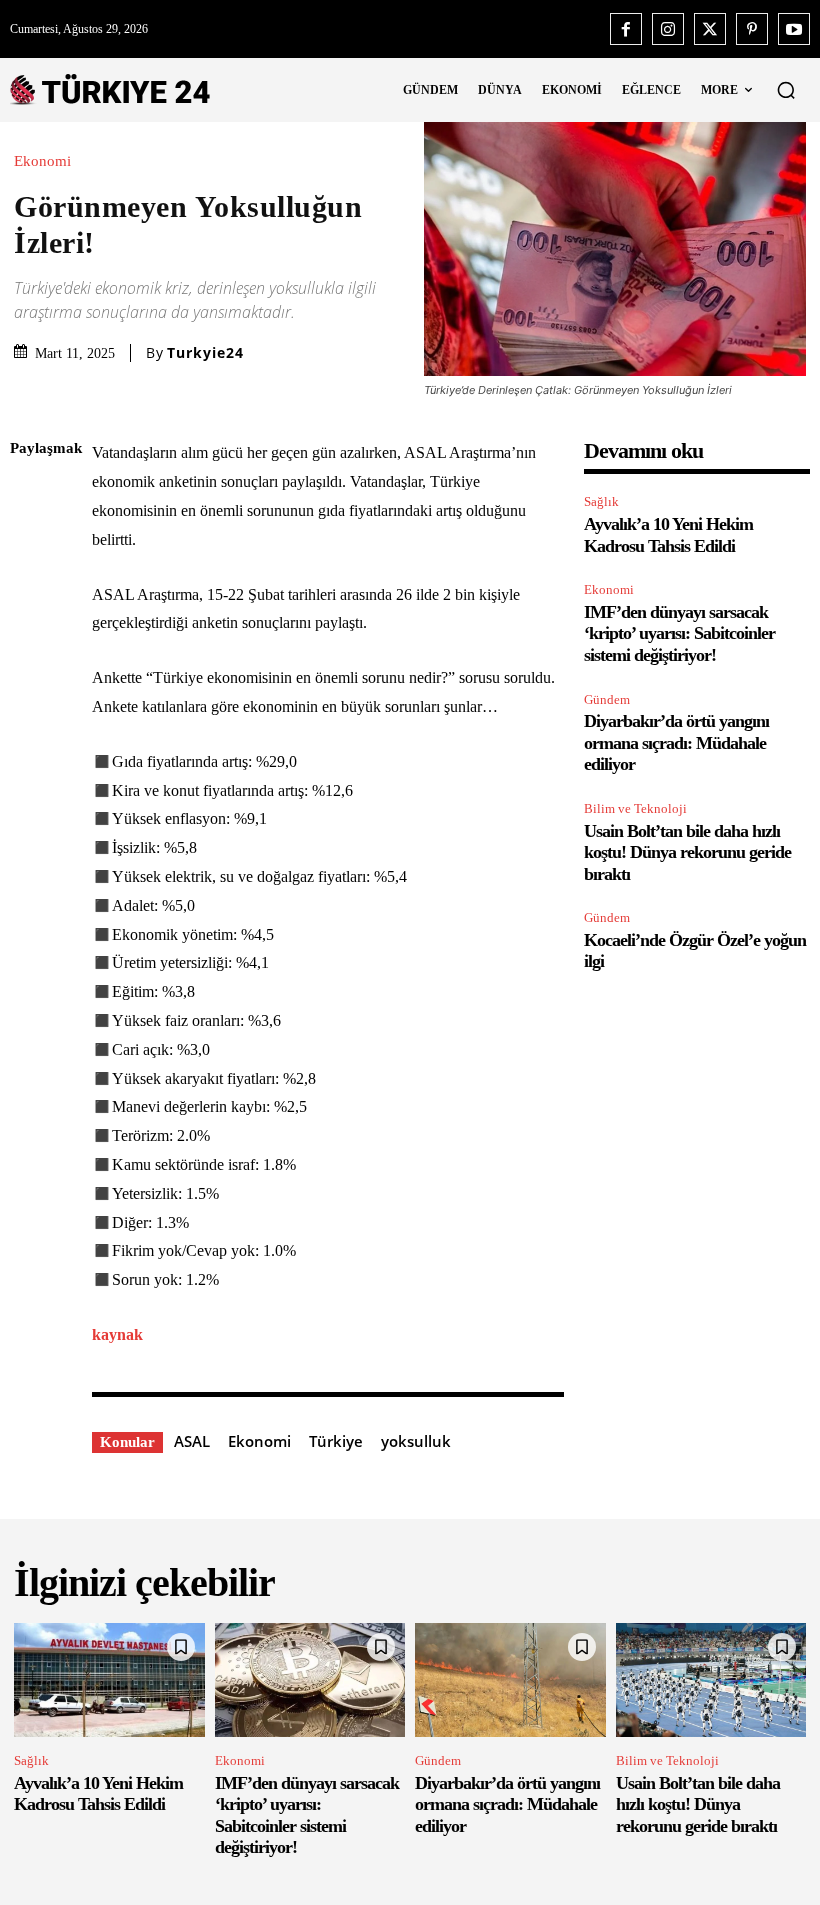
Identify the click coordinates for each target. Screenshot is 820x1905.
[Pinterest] (752, 29)
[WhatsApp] (30, 638)
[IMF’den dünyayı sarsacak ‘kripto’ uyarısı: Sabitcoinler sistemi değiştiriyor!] (310, 1680)
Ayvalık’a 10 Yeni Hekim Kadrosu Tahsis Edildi (98, 1794)
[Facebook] (626, 29)
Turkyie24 (205, 353)
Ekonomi (42, 161)
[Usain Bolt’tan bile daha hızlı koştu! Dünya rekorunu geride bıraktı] (711, 1680)
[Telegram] (30, 732)
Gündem (607, 699)
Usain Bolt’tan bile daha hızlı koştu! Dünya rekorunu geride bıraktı (687, 852)
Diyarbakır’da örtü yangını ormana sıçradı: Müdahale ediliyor (676, 742)
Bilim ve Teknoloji (635, 808)
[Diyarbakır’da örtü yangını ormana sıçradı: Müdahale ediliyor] (510, 1680)
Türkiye (336, 1441)
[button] (786, 90)
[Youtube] (794, 29)
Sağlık (601, 501)
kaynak (117, 1334)
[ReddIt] (30, 685)
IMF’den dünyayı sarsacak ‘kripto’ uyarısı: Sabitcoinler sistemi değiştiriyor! (679, 633)
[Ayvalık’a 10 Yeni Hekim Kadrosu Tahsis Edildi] (109, 1680)
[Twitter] (710, 29)
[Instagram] (668, 29)
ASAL (192, 1441)
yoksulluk (416, 1441)
